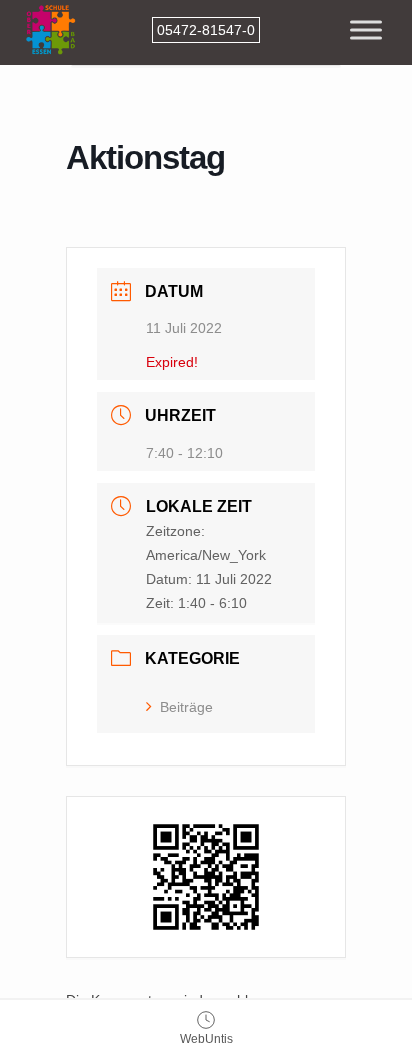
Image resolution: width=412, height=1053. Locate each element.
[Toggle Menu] (366, 29)
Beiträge (186, 707)
